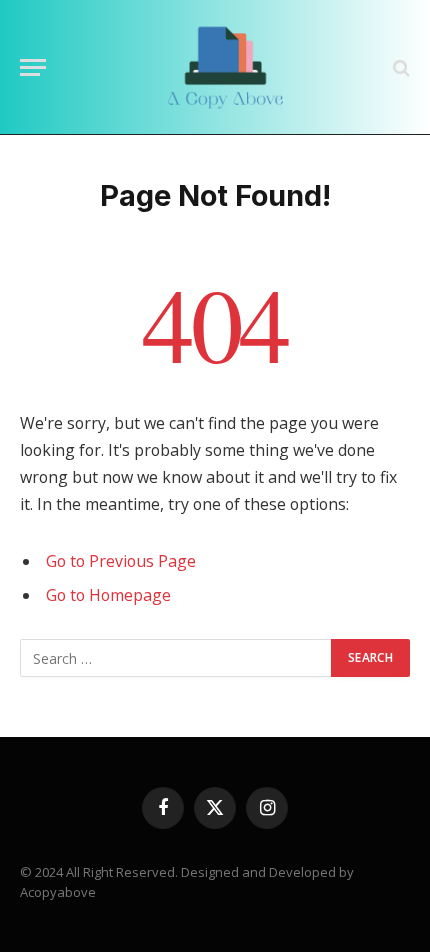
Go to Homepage (108, 595)
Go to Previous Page (121, 561)
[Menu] (33, 67)
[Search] (399, 67)
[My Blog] (225, 67)
